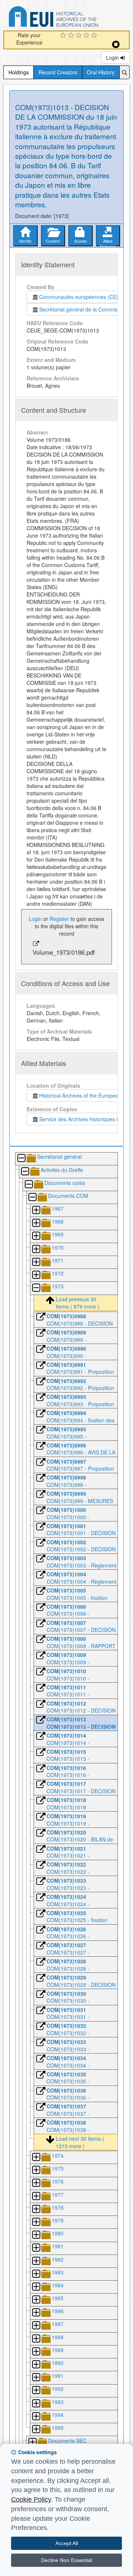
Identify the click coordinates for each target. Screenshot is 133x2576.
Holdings (19, 72)
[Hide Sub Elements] (21, 1159)
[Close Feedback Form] (116, 44)
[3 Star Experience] (80, 36)
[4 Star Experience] (87, 36)
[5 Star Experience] (95, 36)
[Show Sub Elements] (36, 1210)
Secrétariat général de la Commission (83, 309)
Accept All (67, 2543)
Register (59, 919)
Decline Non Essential (66, 2560)
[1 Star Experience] (64, 36)
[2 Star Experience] (72, 36)
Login (113, 57)
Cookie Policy (31, 2499)
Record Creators (58, 72)
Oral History (101, 72)
